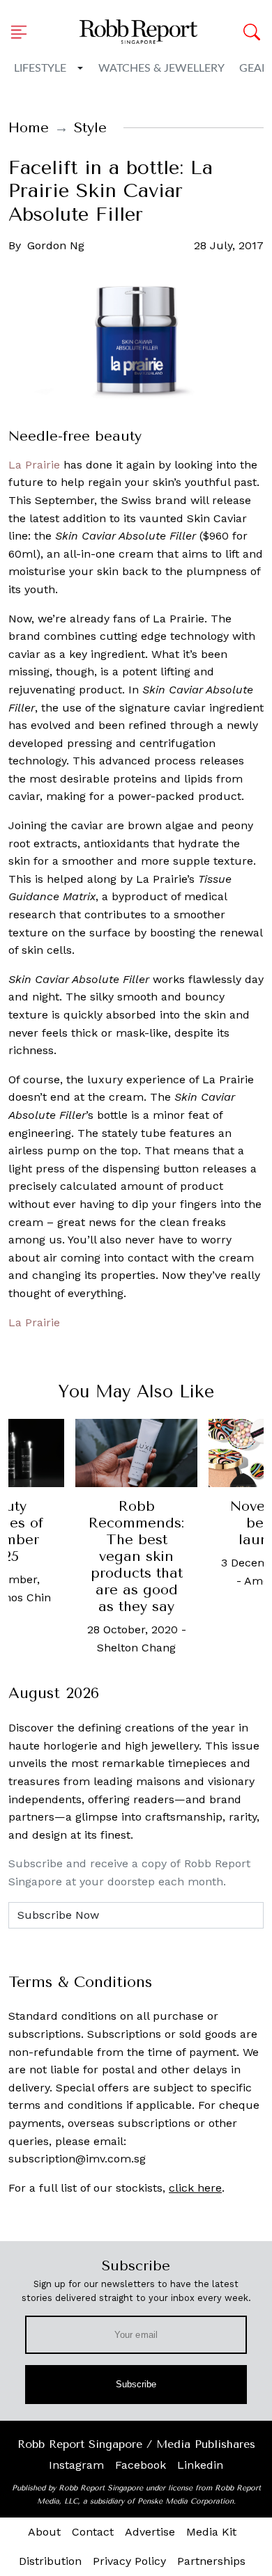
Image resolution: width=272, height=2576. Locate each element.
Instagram (76, 2465)
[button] (23, 32)
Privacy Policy (129, 2561)
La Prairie (34, 465)
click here (195, 2188)
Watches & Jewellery (161, 68)
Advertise (150, 2532)
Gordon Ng (56, 245)
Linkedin (200, 2465)
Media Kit (211, 2532)
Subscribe (136, 2384)
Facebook (141, 2465)
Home (29, 128)
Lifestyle (40, 68)
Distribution (50, 2561)
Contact (93, 2532)
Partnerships (211, 2561)
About (44, 2532)
